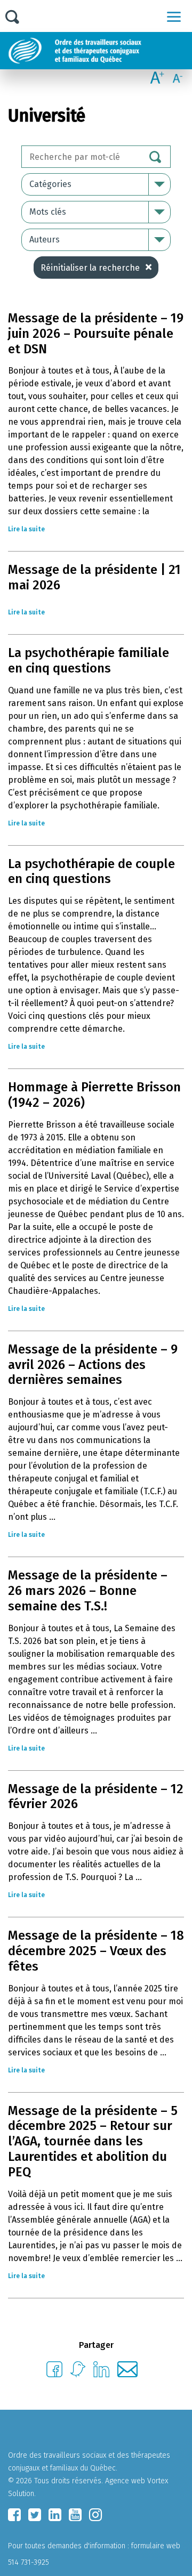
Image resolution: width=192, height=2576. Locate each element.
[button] (174, 17)
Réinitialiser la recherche (90, 268)
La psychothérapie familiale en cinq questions (89, 661)
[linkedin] (55, 2515)
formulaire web (156, 2546)
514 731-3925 (29, 2562)
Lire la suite (26, 529)
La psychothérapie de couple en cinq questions (91, 872)
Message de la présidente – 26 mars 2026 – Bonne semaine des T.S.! (88, 1591)
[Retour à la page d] (100, 51)
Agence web (125, 2481)
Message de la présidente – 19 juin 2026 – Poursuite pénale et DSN (96, 334)
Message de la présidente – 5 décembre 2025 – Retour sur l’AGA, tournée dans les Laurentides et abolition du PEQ (93, 2141)
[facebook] (14, 2515)
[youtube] (75, 2515)
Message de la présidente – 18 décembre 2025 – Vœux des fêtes (96, 1951)
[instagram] (95, 2515)
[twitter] (35, 2515)
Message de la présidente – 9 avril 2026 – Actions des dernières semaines (93, 1365)
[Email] (128, 2374)
